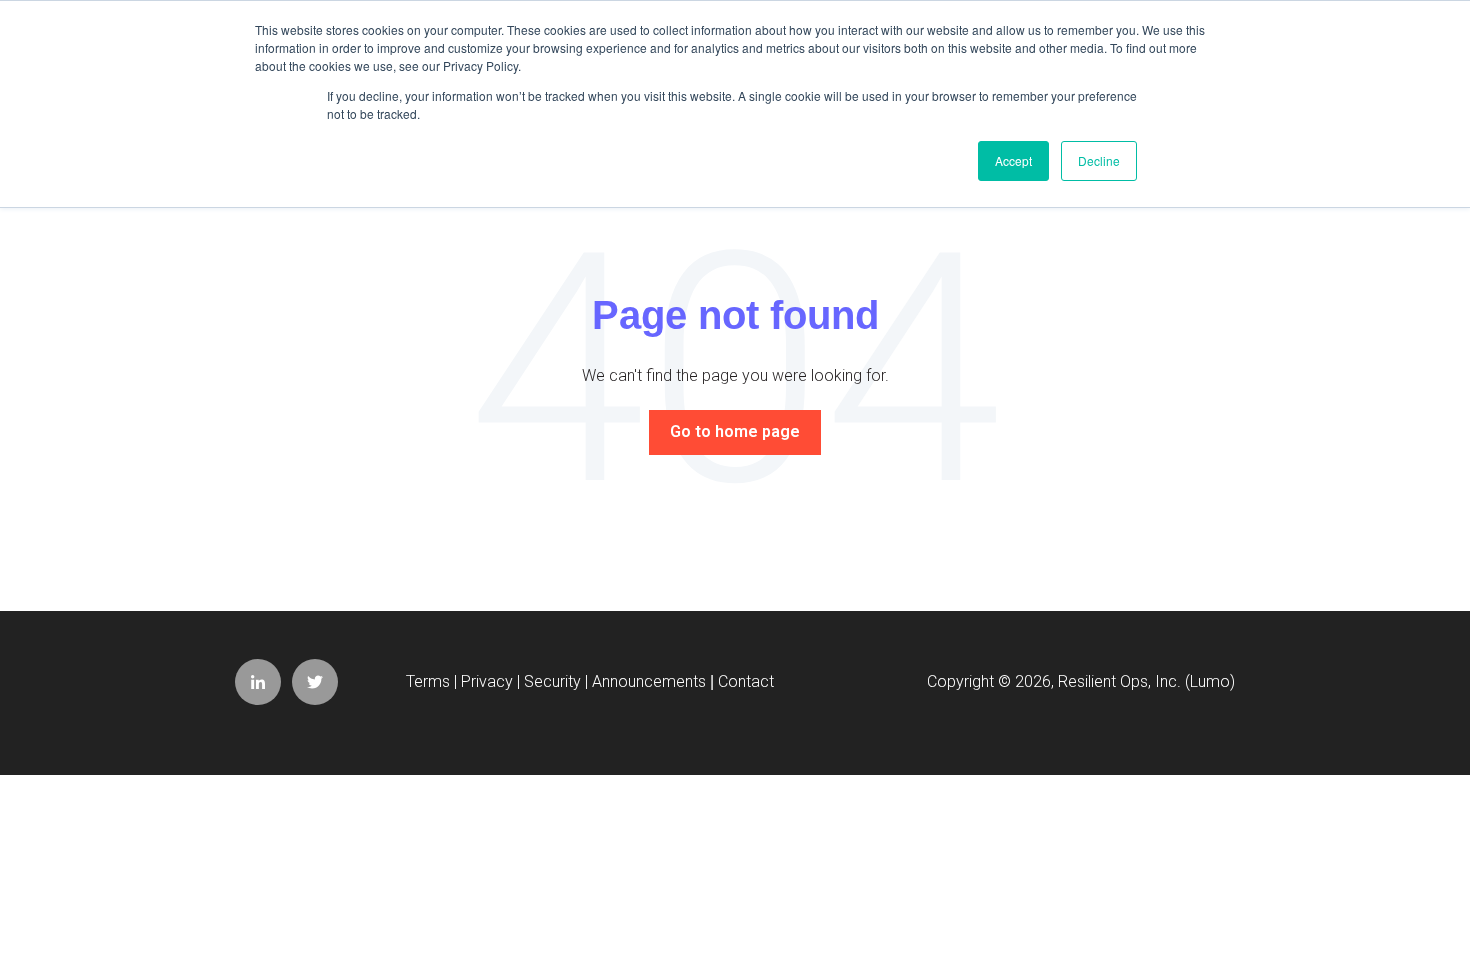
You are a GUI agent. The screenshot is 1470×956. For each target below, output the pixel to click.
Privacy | (492, 681)
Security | (558, 681)
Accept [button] (1013, 160)
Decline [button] (1099, 160)
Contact (746, 681)
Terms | (433, 681)
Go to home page (735, 431)
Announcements (649, 681)
